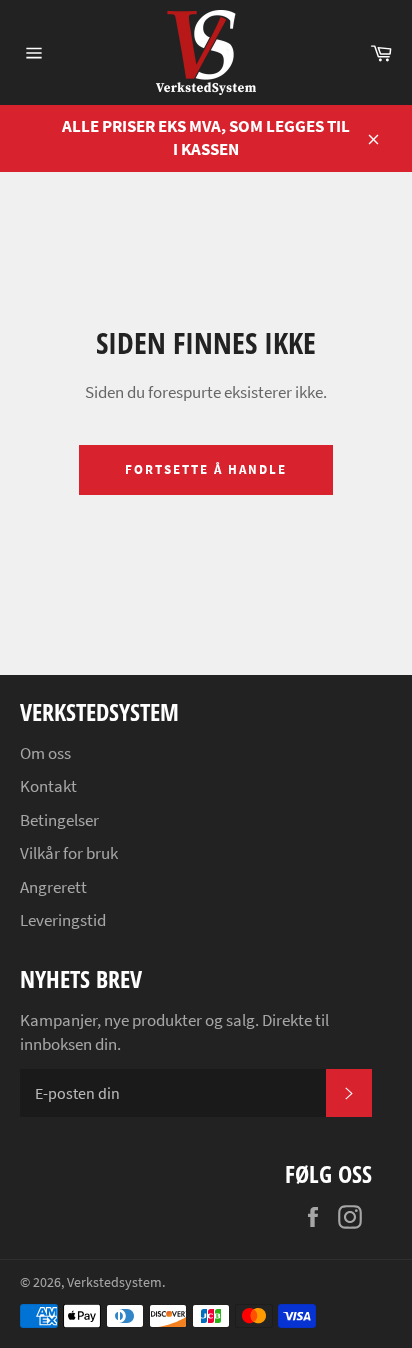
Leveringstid (63, 920)
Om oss (45, 753)
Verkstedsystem (114, 1282)
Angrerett (53, 887)
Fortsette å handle (205, 469)
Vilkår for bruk (69, 853)
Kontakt (48, 786)
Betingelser (59, 820)
